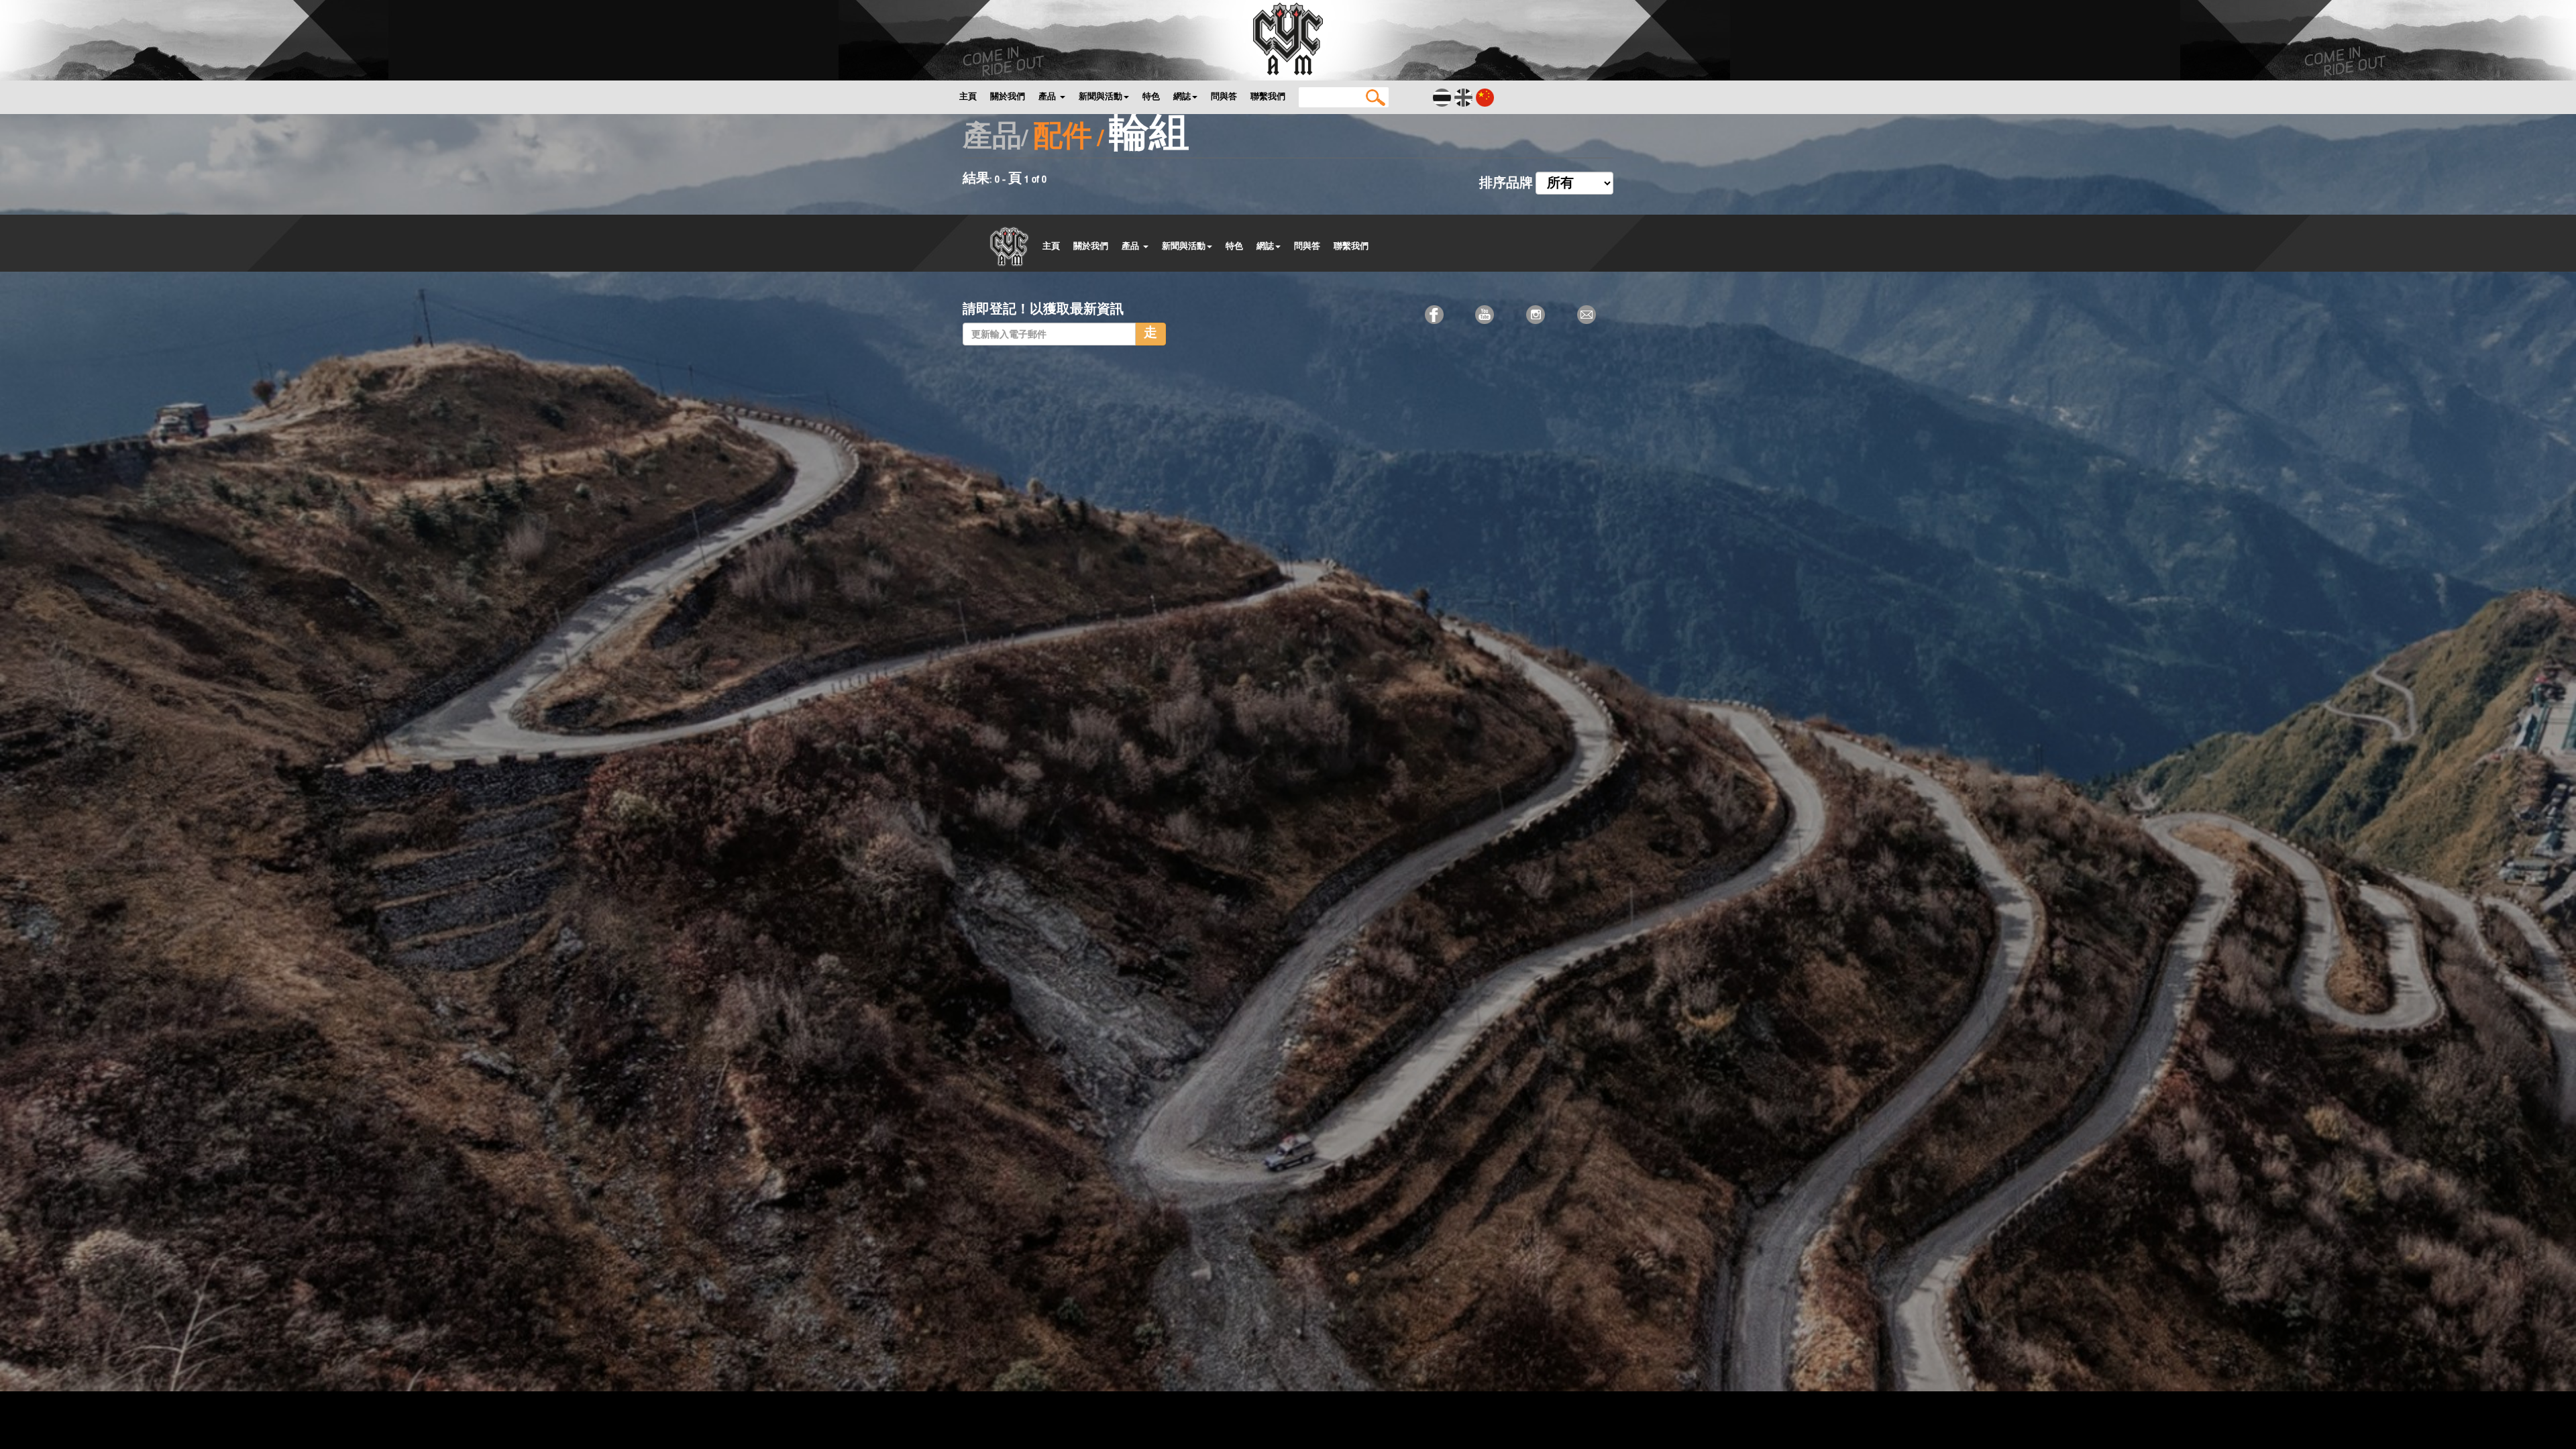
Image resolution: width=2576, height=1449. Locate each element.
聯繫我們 (1268, 96)
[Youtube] (1486, 314)
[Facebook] (1436, 314)
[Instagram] (1537, 314)
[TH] (1443, 97)
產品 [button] (1049, 96)
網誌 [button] (1182, 96)
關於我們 (1008, 96)
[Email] (1588, 314)
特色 (1151, 96)
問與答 (1224, 96)
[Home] (1288, 38)
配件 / (1068, 139)
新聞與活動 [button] (1101, 96)
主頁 (968, 96)
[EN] (1464, 97)
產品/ (995, 139)
